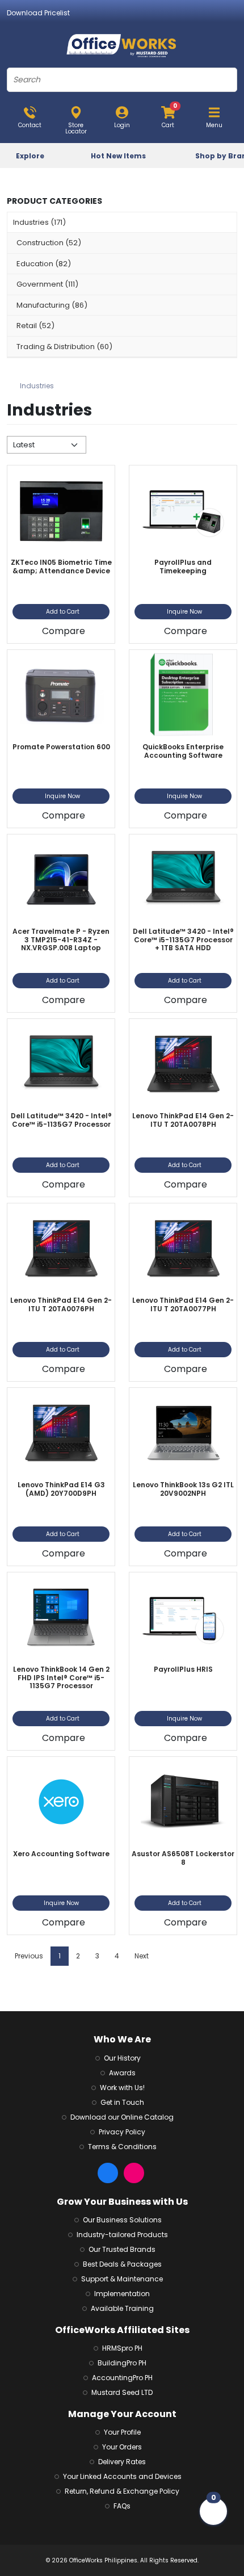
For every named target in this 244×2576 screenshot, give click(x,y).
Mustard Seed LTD (122, 2392)
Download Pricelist (38, 13)
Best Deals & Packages (122, 2264)
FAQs (122, 2506)
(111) (47, 284)
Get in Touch (122, 2102)
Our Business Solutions (122, 2220)
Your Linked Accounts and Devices (122, 2476)
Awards (122, 2073)
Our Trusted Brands (122, 2249)
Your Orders (122, 2447)
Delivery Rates (122, 2462)
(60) (64, 347)
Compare (64, 631)
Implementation (122, 2294)
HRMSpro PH (122, 2348)
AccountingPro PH (122, 2378)
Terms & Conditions (122, 2147)
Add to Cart (63, 612)
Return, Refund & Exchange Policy (122, 2491)
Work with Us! (122, 2088)
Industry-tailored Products (122, 2235)
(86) (52, 305)
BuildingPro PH (122, 2363)
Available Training (122, 2308)
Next (142, 1956)
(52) (49, 243)
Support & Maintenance (122, 2279)
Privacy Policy (122, 2132)
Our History (122, 2058)
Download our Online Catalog (122, 2117)
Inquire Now (184, 612)
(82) (44, 264)
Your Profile (122, 2432)
